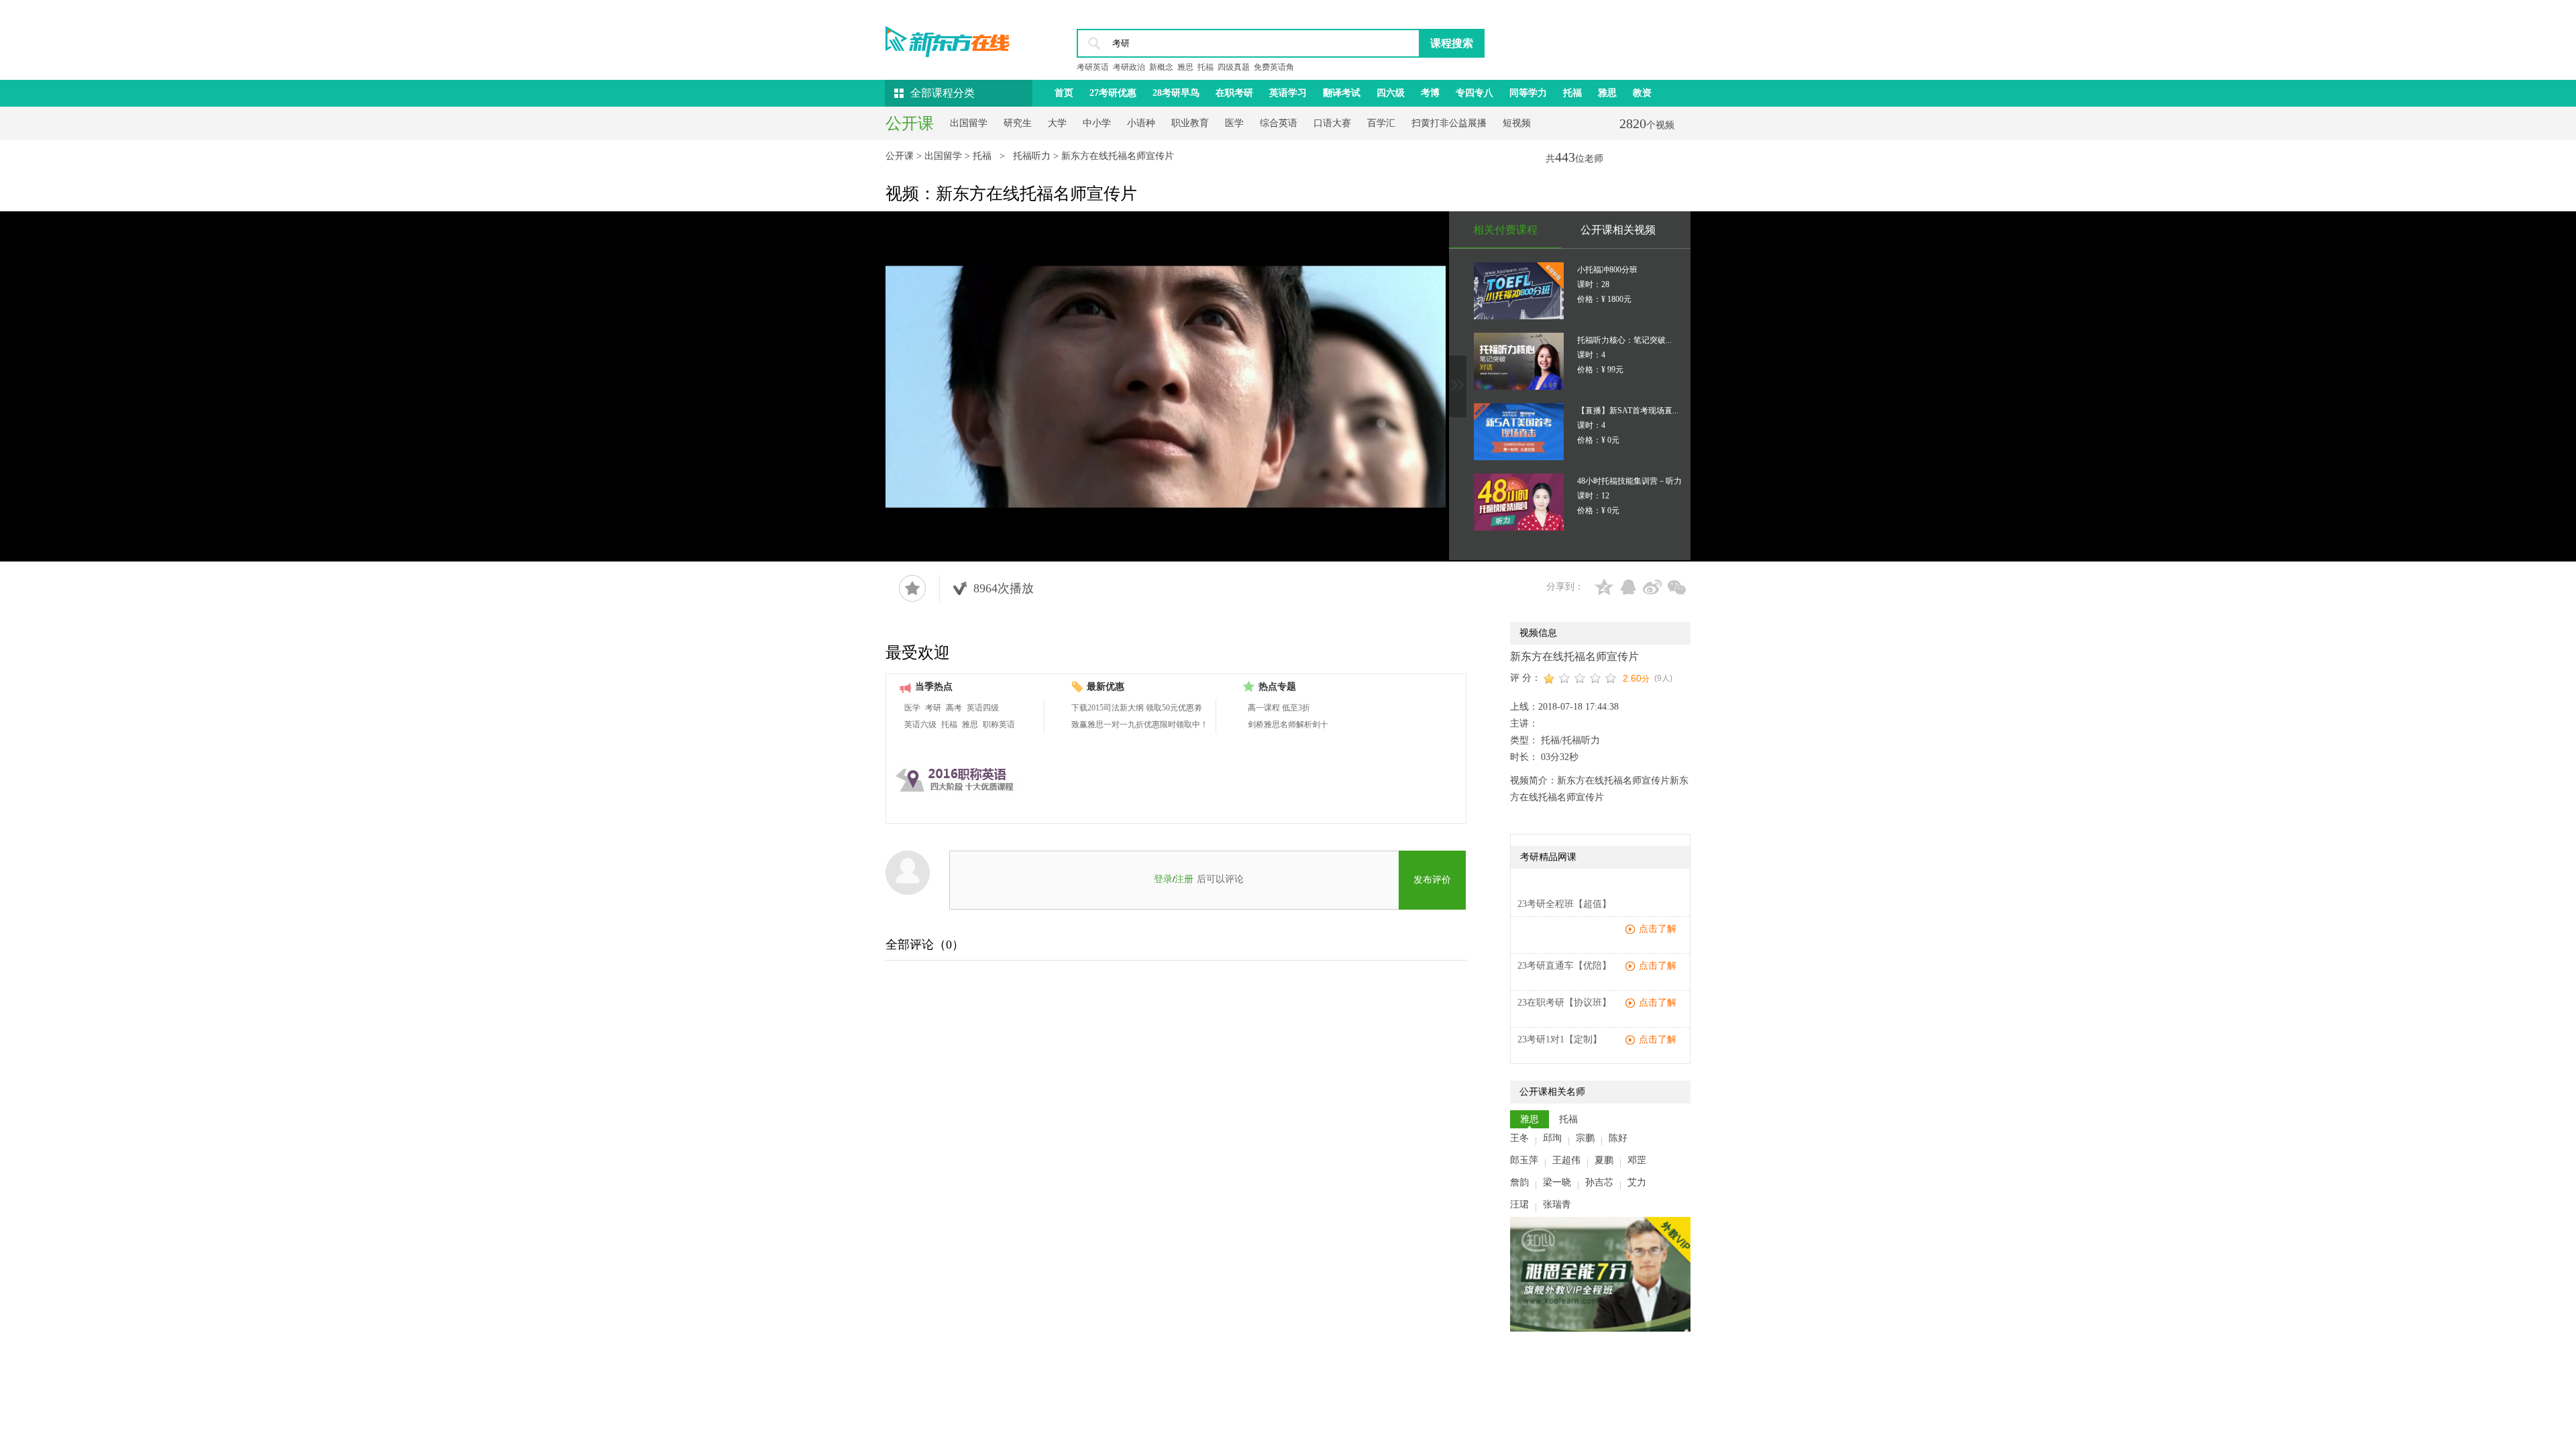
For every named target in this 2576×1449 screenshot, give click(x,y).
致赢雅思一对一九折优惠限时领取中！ (1140, 724)
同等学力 (1528, 93)
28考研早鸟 (1176, 93)
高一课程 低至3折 (1279, 708)
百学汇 (1381, 123)
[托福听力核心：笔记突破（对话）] (1519, 361)
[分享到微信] (1676, 587)
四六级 (1391, 93)
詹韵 (1519, 1182)
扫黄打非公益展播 (1449, 123)
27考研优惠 (1113, 93)
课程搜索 (1452, 43)
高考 (954, 708)
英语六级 (920, 724)
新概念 (1161, 67)
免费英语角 (1274, 67)
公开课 (901, 156)
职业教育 (1190, 123)
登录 (1163, 879)
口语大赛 (1332, 123)
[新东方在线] (948, 38)
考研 (933, 708)
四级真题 (1234, 67)
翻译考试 (1342, 93)
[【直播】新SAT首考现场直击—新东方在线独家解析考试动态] (1519, 432)
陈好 (1618, 1138)
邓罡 (1637, 1160)
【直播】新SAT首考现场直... (1628, 411)
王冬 (1519, 1138)
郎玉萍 (1524, 1160)
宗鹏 (1585, 1138)
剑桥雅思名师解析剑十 (1288, 724)
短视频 (1517, 123)
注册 (1184, 879)
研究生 (1018, 123)
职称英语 (999, 724)
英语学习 (1288, 93)
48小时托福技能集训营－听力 (1629, 481)
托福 (1205, 67)
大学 (1057, 123)
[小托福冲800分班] (1519, 291)
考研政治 (1129, 67)
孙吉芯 (1599, 1182)
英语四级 (983, 708)
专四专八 (1474, 93)
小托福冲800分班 (1607, 270)
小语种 (1141, 123)
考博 (1430, 93)
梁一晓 (1557, 1182)
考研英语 (1093, 67)
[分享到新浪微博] (1652, 587)
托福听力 (1033, 156)
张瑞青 (1557, 1204)
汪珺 (1519, 1204)
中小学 (1097, 123)
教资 (1642, 93)
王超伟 (1566, 1160)
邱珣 (1552, 1138)
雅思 (1185, 67)
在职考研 (1234, 93)
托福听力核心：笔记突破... (1624, 340)
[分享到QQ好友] (1628, 587)
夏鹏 (1604, 1160)
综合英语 (1279, 123)
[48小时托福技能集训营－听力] (1519, 502)
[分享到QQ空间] (1604, 587)
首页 (1064, 93)
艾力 (1637, 1182)
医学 (1234, 123)
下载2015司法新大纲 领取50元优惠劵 (1137, 708)
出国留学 (969, 123)
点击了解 (1658, 929)
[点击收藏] (912, 588)
